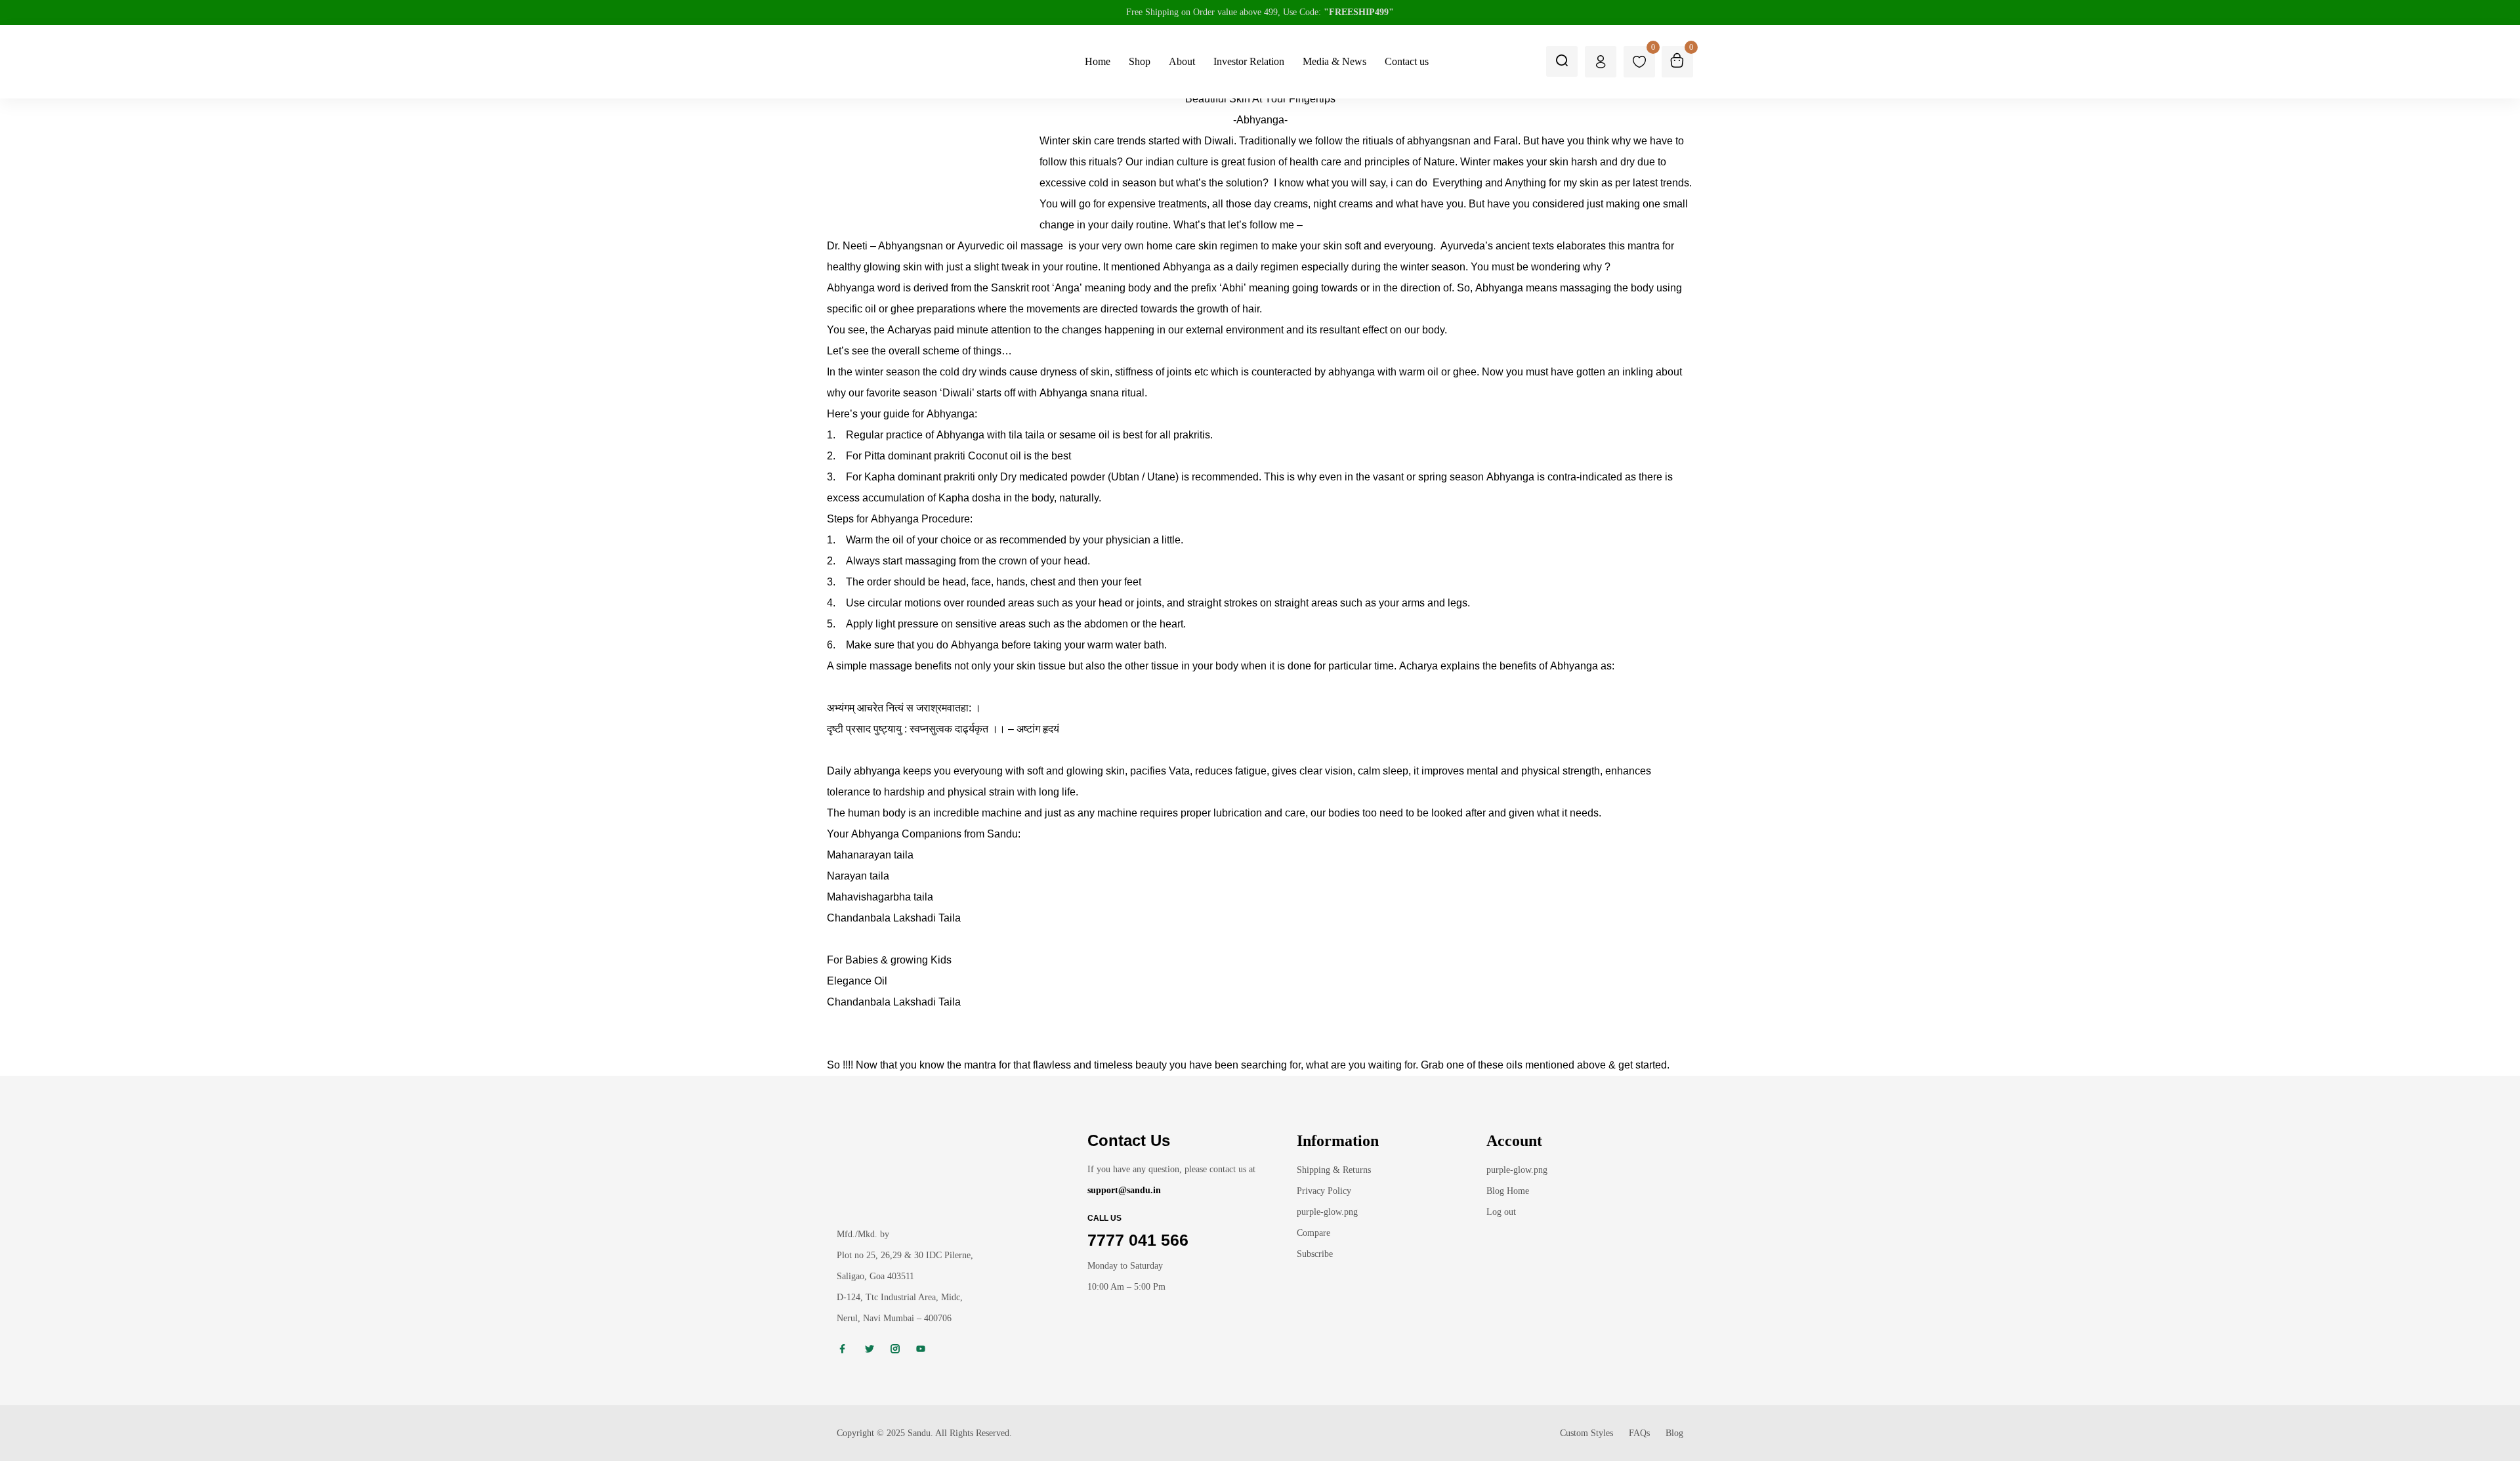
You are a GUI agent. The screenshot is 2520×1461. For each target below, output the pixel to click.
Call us (1104, 1218)
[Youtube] (921, 1349)
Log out (1501, 1212)
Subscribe (1315, 1254)
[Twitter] (870, 1349)
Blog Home (1508, 1191)
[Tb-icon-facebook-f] (844, 1349)
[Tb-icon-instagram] (895, 1349)
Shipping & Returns (1334, 1170)
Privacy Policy (1324, 1191)
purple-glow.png (1327, 1212)
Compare (1313, 1233)
